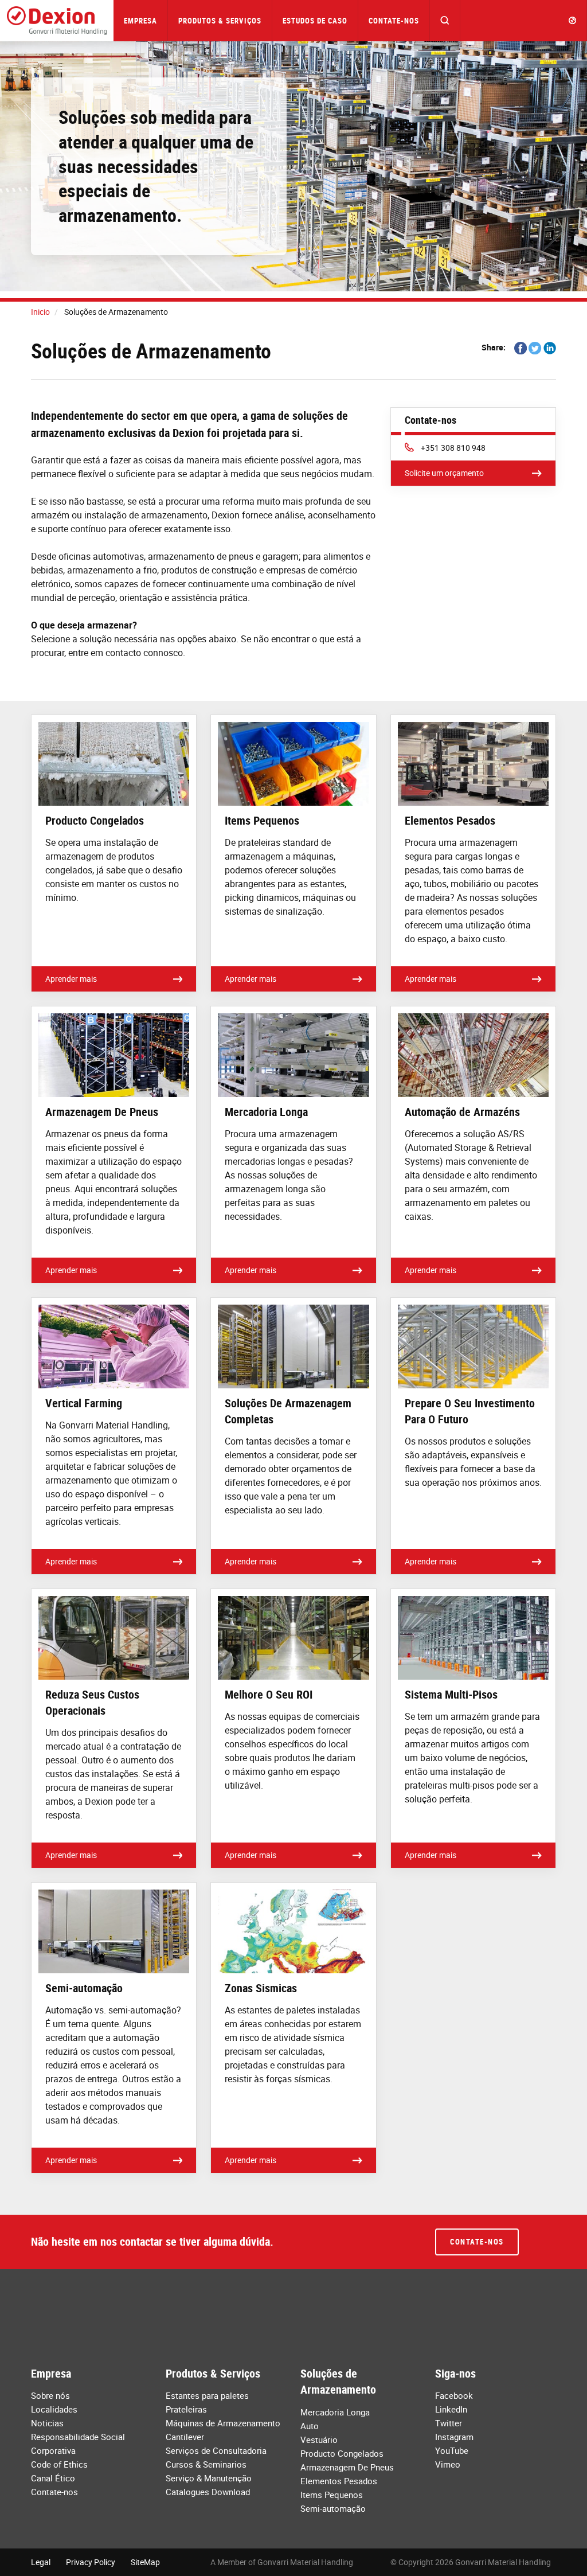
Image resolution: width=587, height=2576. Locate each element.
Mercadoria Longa (335, 2412)
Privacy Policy (91, 2562)
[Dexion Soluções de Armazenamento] (57, 21)
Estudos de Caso (315, 21)
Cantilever (185, 2437)
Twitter (449, 2423)
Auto (310, 2426)
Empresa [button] (140, 21)
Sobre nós (50, 2395)
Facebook (454, 2395)
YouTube (452, 2450)
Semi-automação (333, 2508)
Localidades (54, 2409)
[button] (445, 21)
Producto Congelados (342, 2453)
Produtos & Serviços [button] (220, 21)
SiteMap (145, 2562)
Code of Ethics (59, 2464)
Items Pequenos (332, 2495)
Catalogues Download (208, 2492)
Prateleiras (186, 2409)
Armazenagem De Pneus (347, 2467)
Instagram (454, 2437)
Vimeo (448, 2464)
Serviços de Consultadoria (216, 2450)
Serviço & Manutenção (209, 2478)
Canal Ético (53, 2478)
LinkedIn (451, 2409)
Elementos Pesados (339, 2481)
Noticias (47, 2423)
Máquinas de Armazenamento (223, 2423)
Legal (41, 2562)
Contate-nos (394, 21)
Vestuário (319, 2440)
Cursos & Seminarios (206, 2464)
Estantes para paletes (207, 2395)
